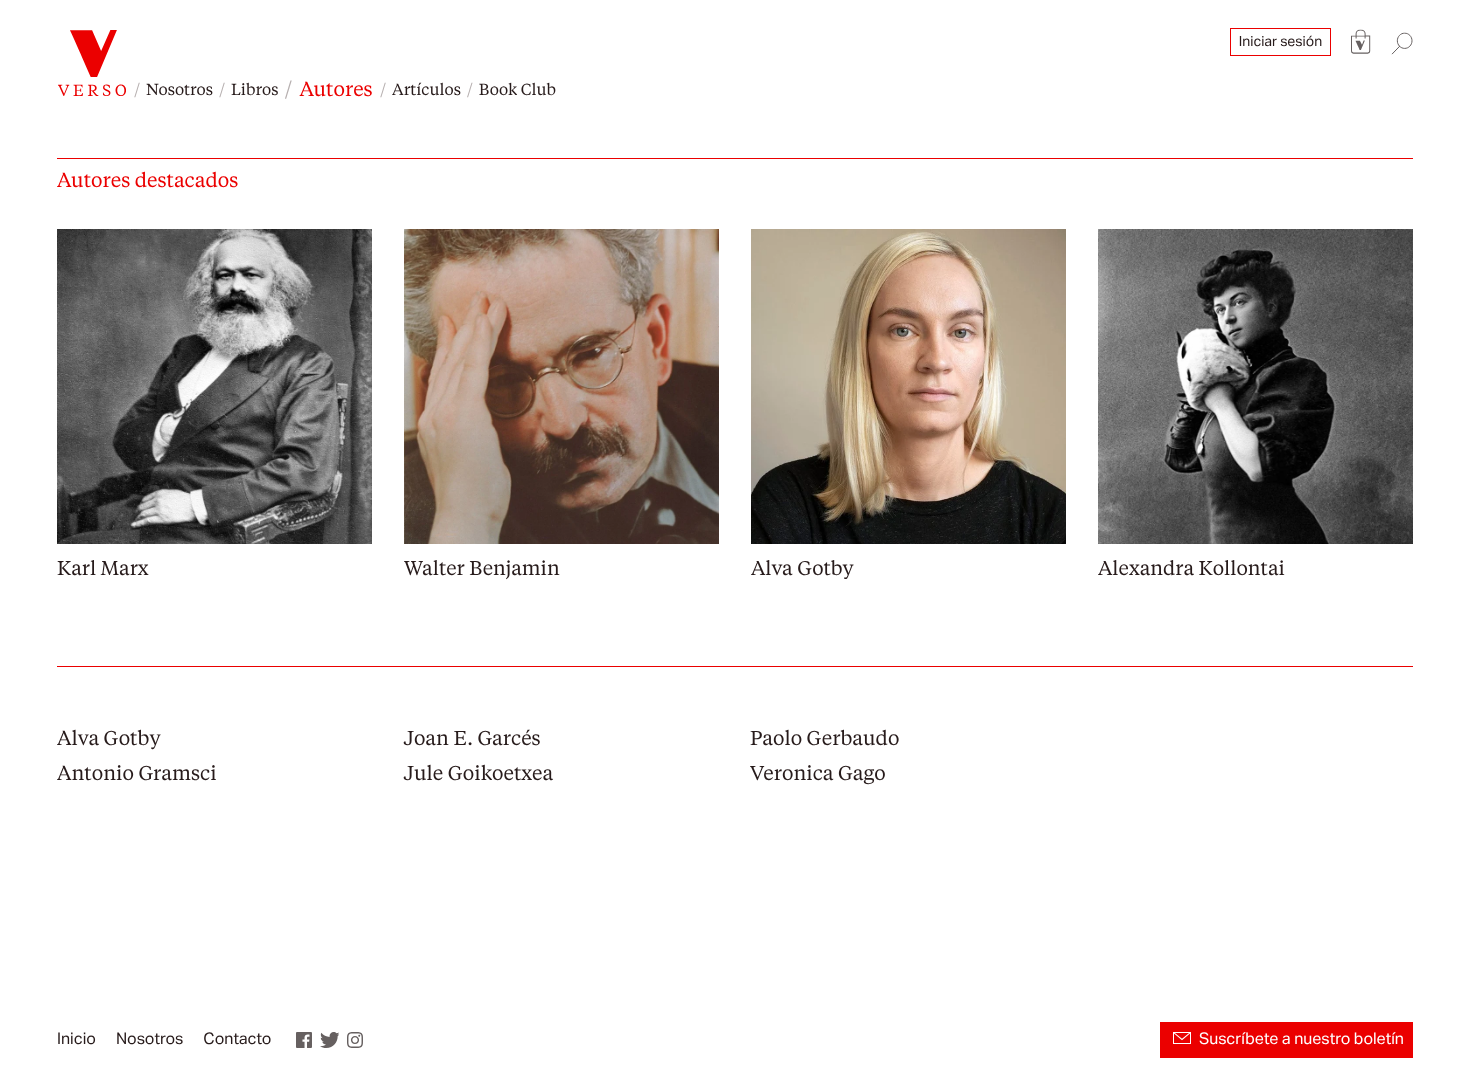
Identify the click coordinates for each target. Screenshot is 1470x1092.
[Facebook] (304, 1040)
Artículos (426, 88)
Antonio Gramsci (137, 772)
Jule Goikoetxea (479, 772)
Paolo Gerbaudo (824, 737)
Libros (254, 88)
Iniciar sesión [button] (1280, 42)
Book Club (517, 88)
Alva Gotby (109, 737)
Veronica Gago (818, 772)
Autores (335, 88)
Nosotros (179, 88)
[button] (1361, 42)
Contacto (237, 1040)
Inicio (76, 1040)
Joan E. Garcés (472, 737)
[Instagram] (355, 1040)
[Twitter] (330, 1040)
